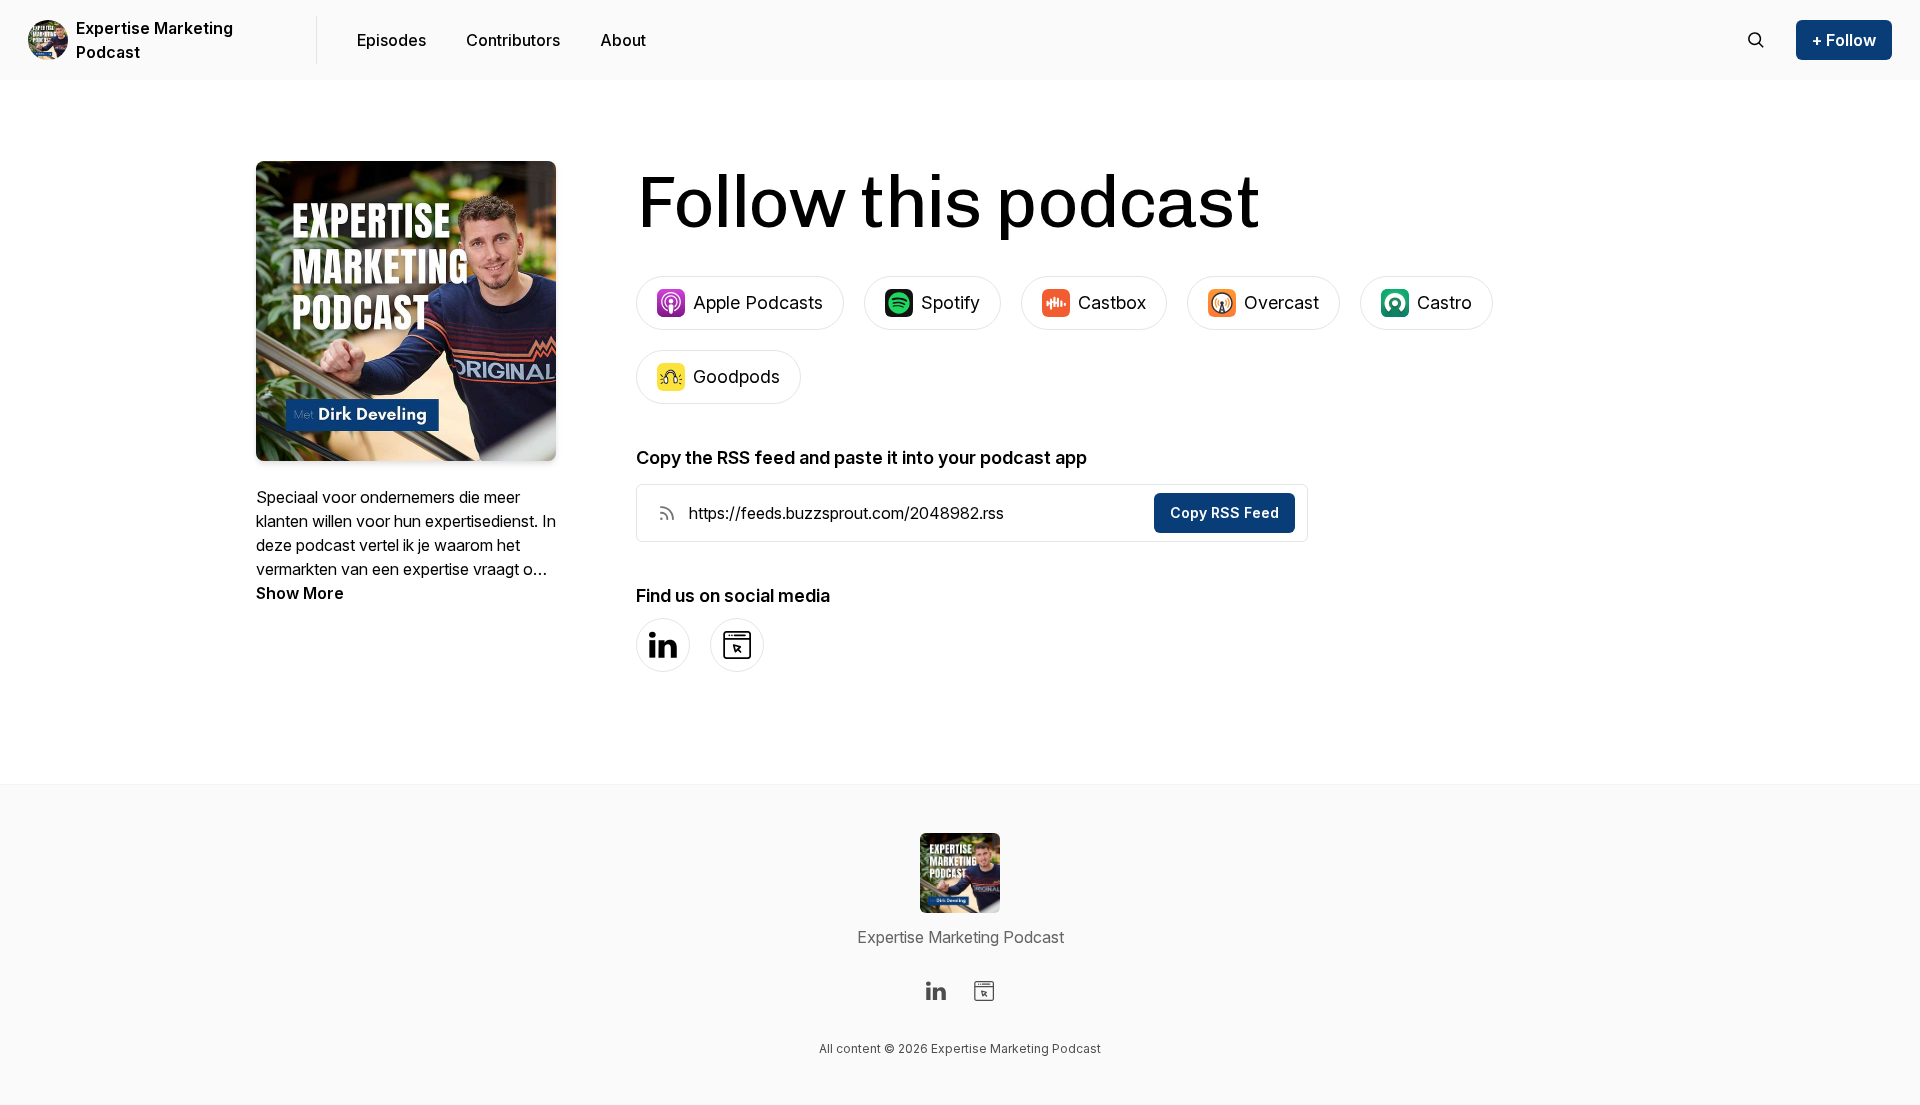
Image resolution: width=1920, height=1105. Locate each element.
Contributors (513, 40)
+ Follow (1844, 40)
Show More (300, 593)
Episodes (391, 40)
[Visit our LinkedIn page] (936, 991)
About (623, 40)
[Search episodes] (1756, 40)
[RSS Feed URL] (667, 513)
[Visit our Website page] (984, 991)
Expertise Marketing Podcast (154, 40)
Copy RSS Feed (1224, 512)
